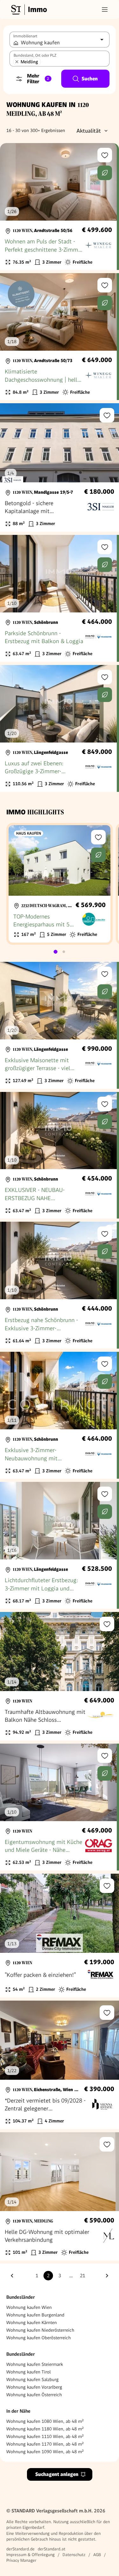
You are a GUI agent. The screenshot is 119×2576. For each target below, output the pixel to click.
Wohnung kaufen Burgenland (35, 2315)
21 (83, 2276)
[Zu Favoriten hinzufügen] (105, 155)
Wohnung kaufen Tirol (29, 2372)
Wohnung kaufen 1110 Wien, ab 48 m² (45, 2436)
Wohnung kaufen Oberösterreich (39, 2338)
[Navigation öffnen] (105, 9)
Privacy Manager (21, 2560)
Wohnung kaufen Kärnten (32, 2322)
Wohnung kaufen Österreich (34, 2395)
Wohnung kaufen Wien (29, 2307)
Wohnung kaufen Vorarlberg (34, 2387)
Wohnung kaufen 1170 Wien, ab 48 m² (45, 2444)
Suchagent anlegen (57, 2474)
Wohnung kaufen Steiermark (35, 2364)
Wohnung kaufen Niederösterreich (40, 2330)
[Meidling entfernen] (17, 62)
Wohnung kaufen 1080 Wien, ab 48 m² (45, 2421)
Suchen (90, 79)
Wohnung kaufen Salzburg (33, 2379)
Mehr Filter (38, 79)
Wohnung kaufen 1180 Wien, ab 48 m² (45, 2429)
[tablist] (60, 952)
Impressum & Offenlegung (30, 2555)
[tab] (56, 952)
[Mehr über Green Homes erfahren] (105, 173)
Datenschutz (74, 2555)
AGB (97, 2555)
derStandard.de (20, 2549)
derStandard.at (52, 2549)
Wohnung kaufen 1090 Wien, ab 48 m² (45, 2452)
